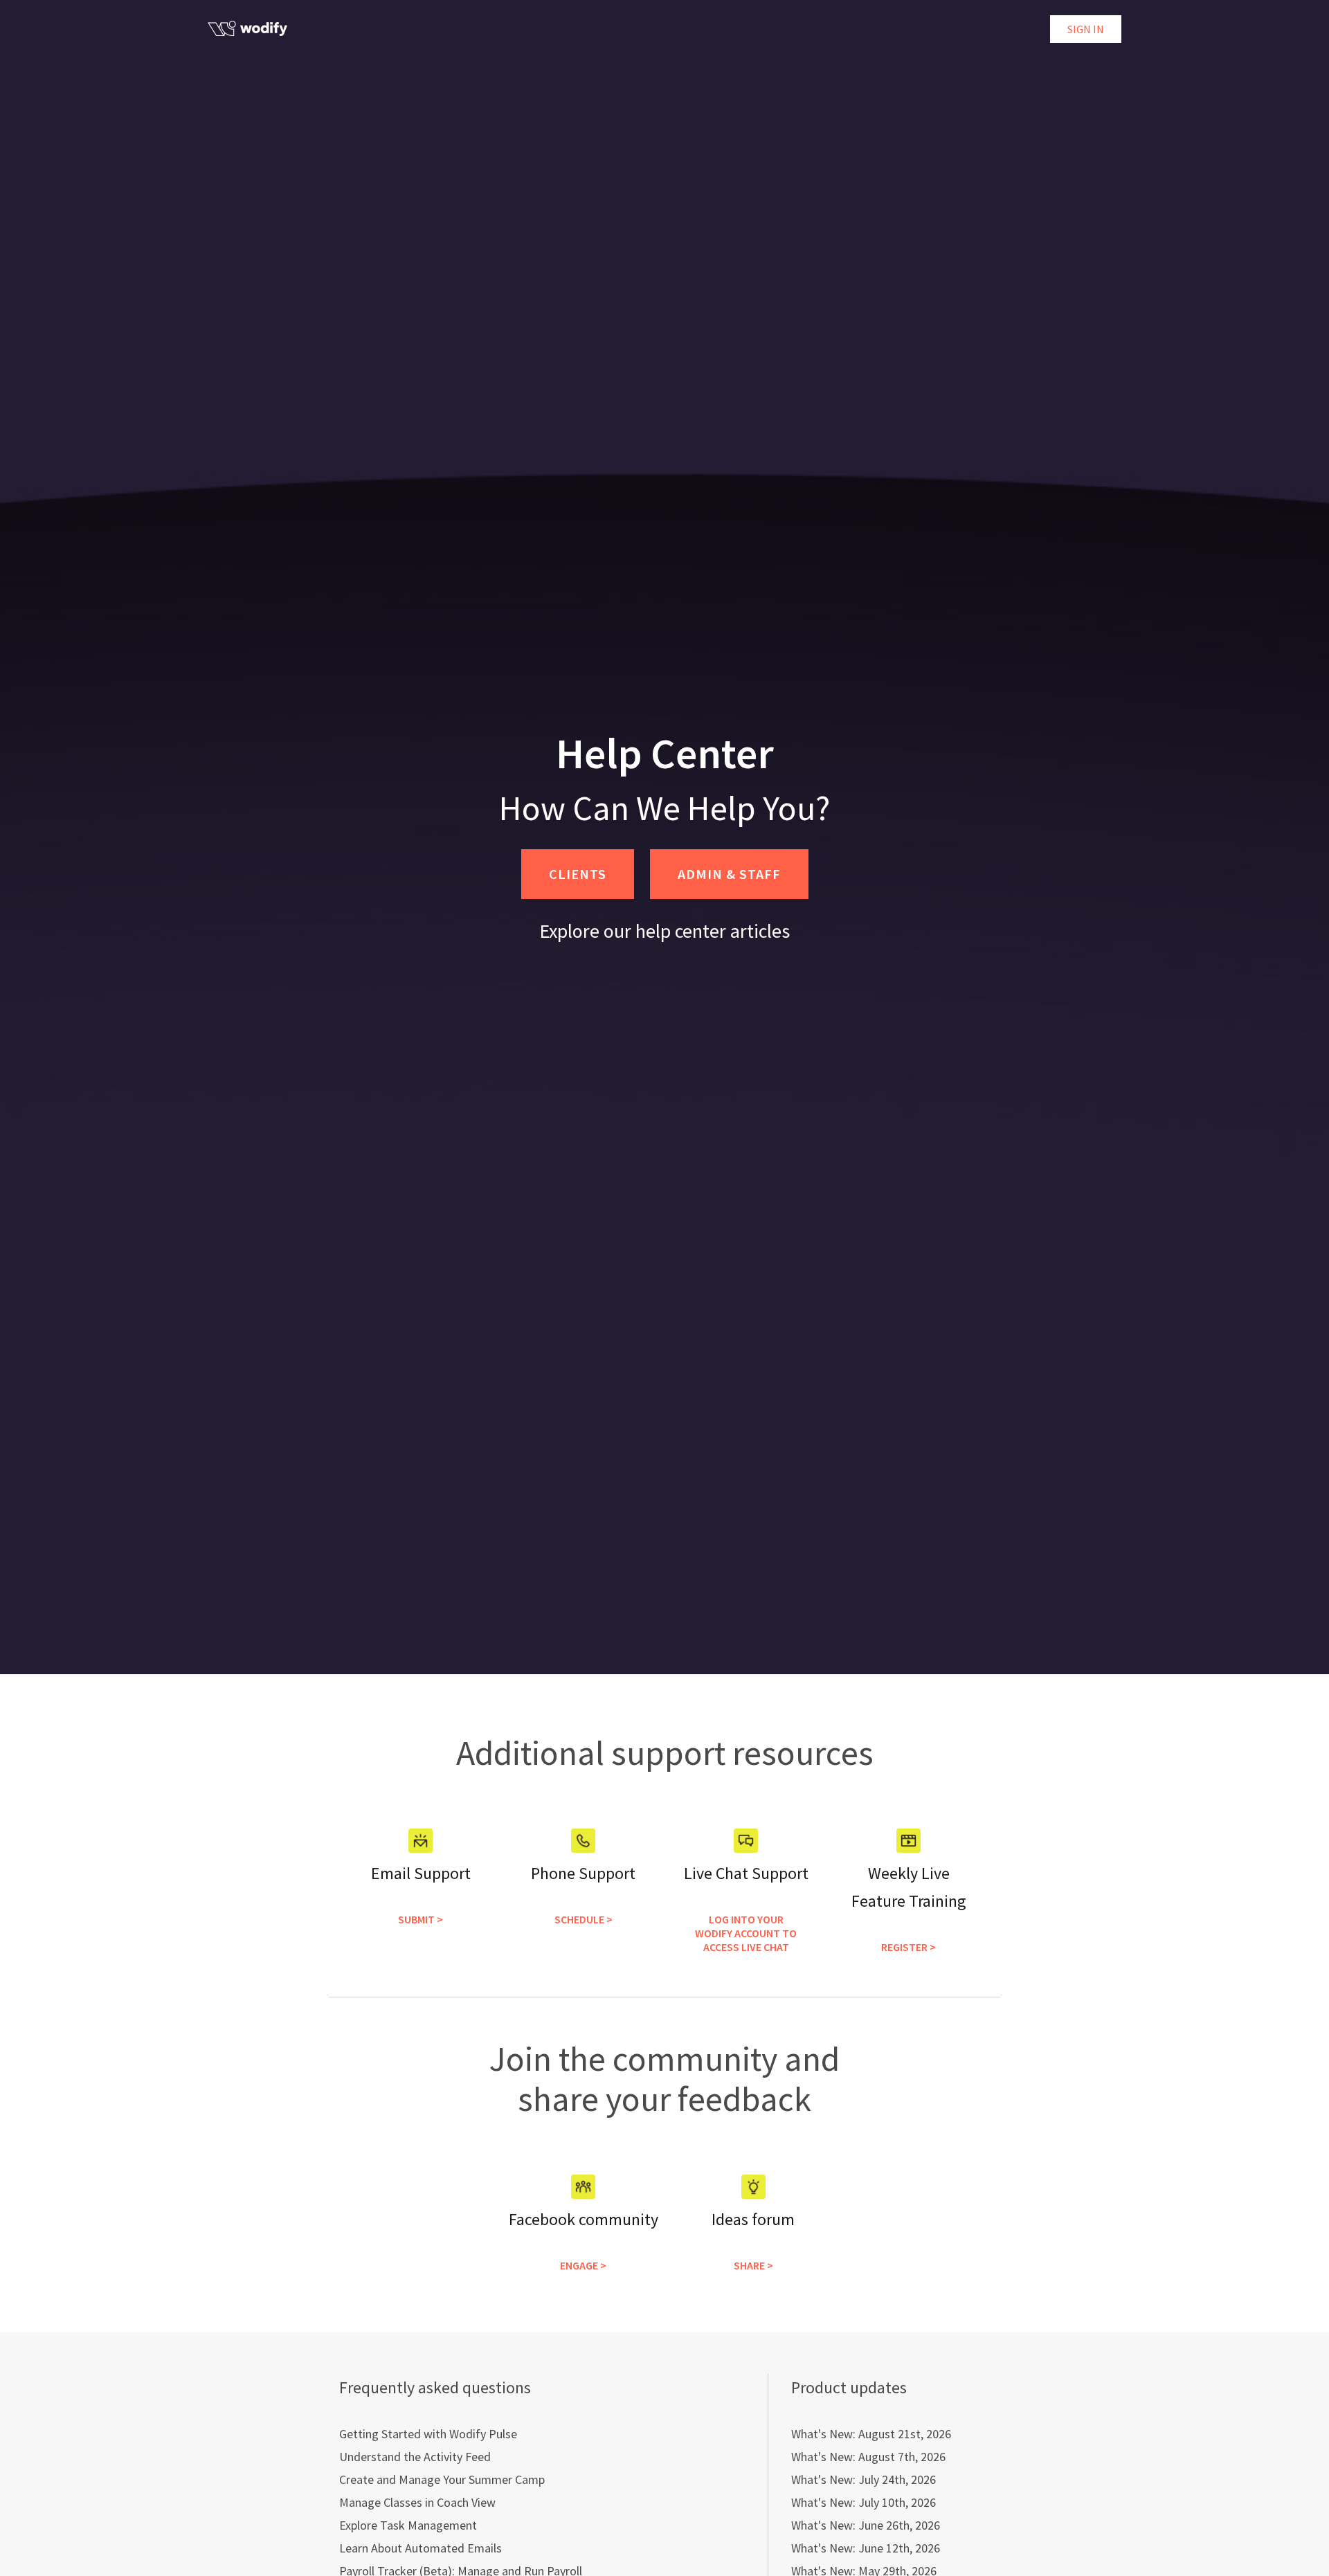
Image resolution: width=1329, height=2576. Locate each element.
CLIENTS (578, 874)
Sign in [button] (1086, 29)
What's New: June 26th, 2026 (866, 2525)
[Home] (247, 28)
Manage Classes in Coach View (417, 2502)
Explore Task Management (408, 2525)
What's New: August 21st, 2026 (871, 2434)
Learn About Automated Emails (421, 2548)
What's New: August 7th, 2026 (868, 2457)
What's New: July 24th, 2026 (864, 2479)
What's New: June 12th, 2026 (866, 2548)
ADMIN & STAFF (729, 874)
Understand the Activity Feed (415, 2457)
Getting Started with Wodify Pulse (428, 2434)
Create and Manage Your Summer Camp (442, 2479)
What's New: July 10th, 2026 (864, 2502)
